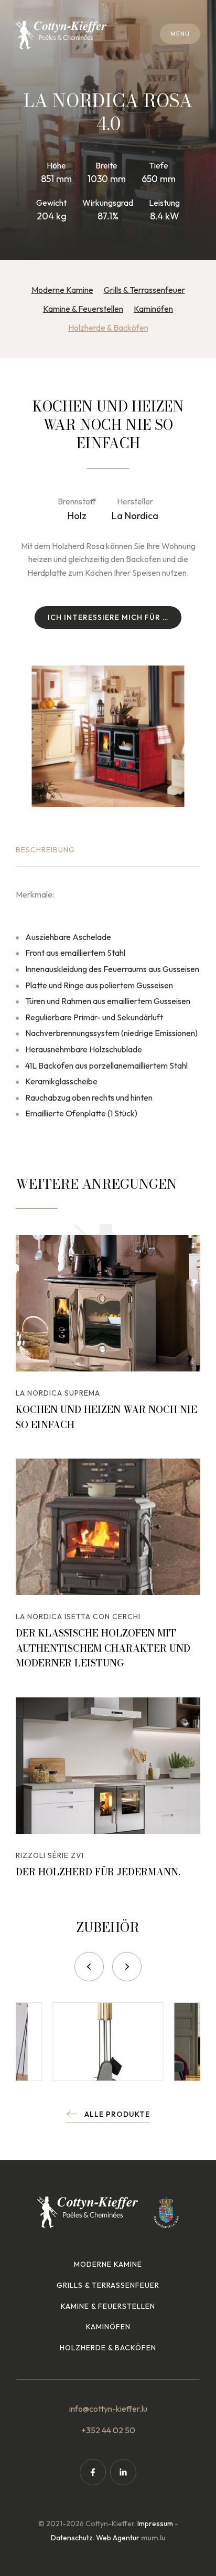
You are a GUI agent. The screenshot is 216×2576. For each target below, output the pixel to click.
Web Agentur (118, 2538)
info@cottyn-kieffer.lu (108, 2409)
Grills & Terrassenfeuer (144, 290)
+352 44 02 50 (108, 2430)
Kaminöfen (153, 309)
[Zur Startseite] (61, 35)
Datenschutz (72, 2538)
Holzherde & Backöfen (108, 328)
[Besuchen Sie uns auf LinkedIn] (123, 2472)
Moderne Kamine (62, 290)
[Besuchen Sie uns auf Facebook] (93, 2472)
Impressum (155, 2524)
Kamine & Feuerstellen (83, 309)
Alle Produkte (117, 2114)
